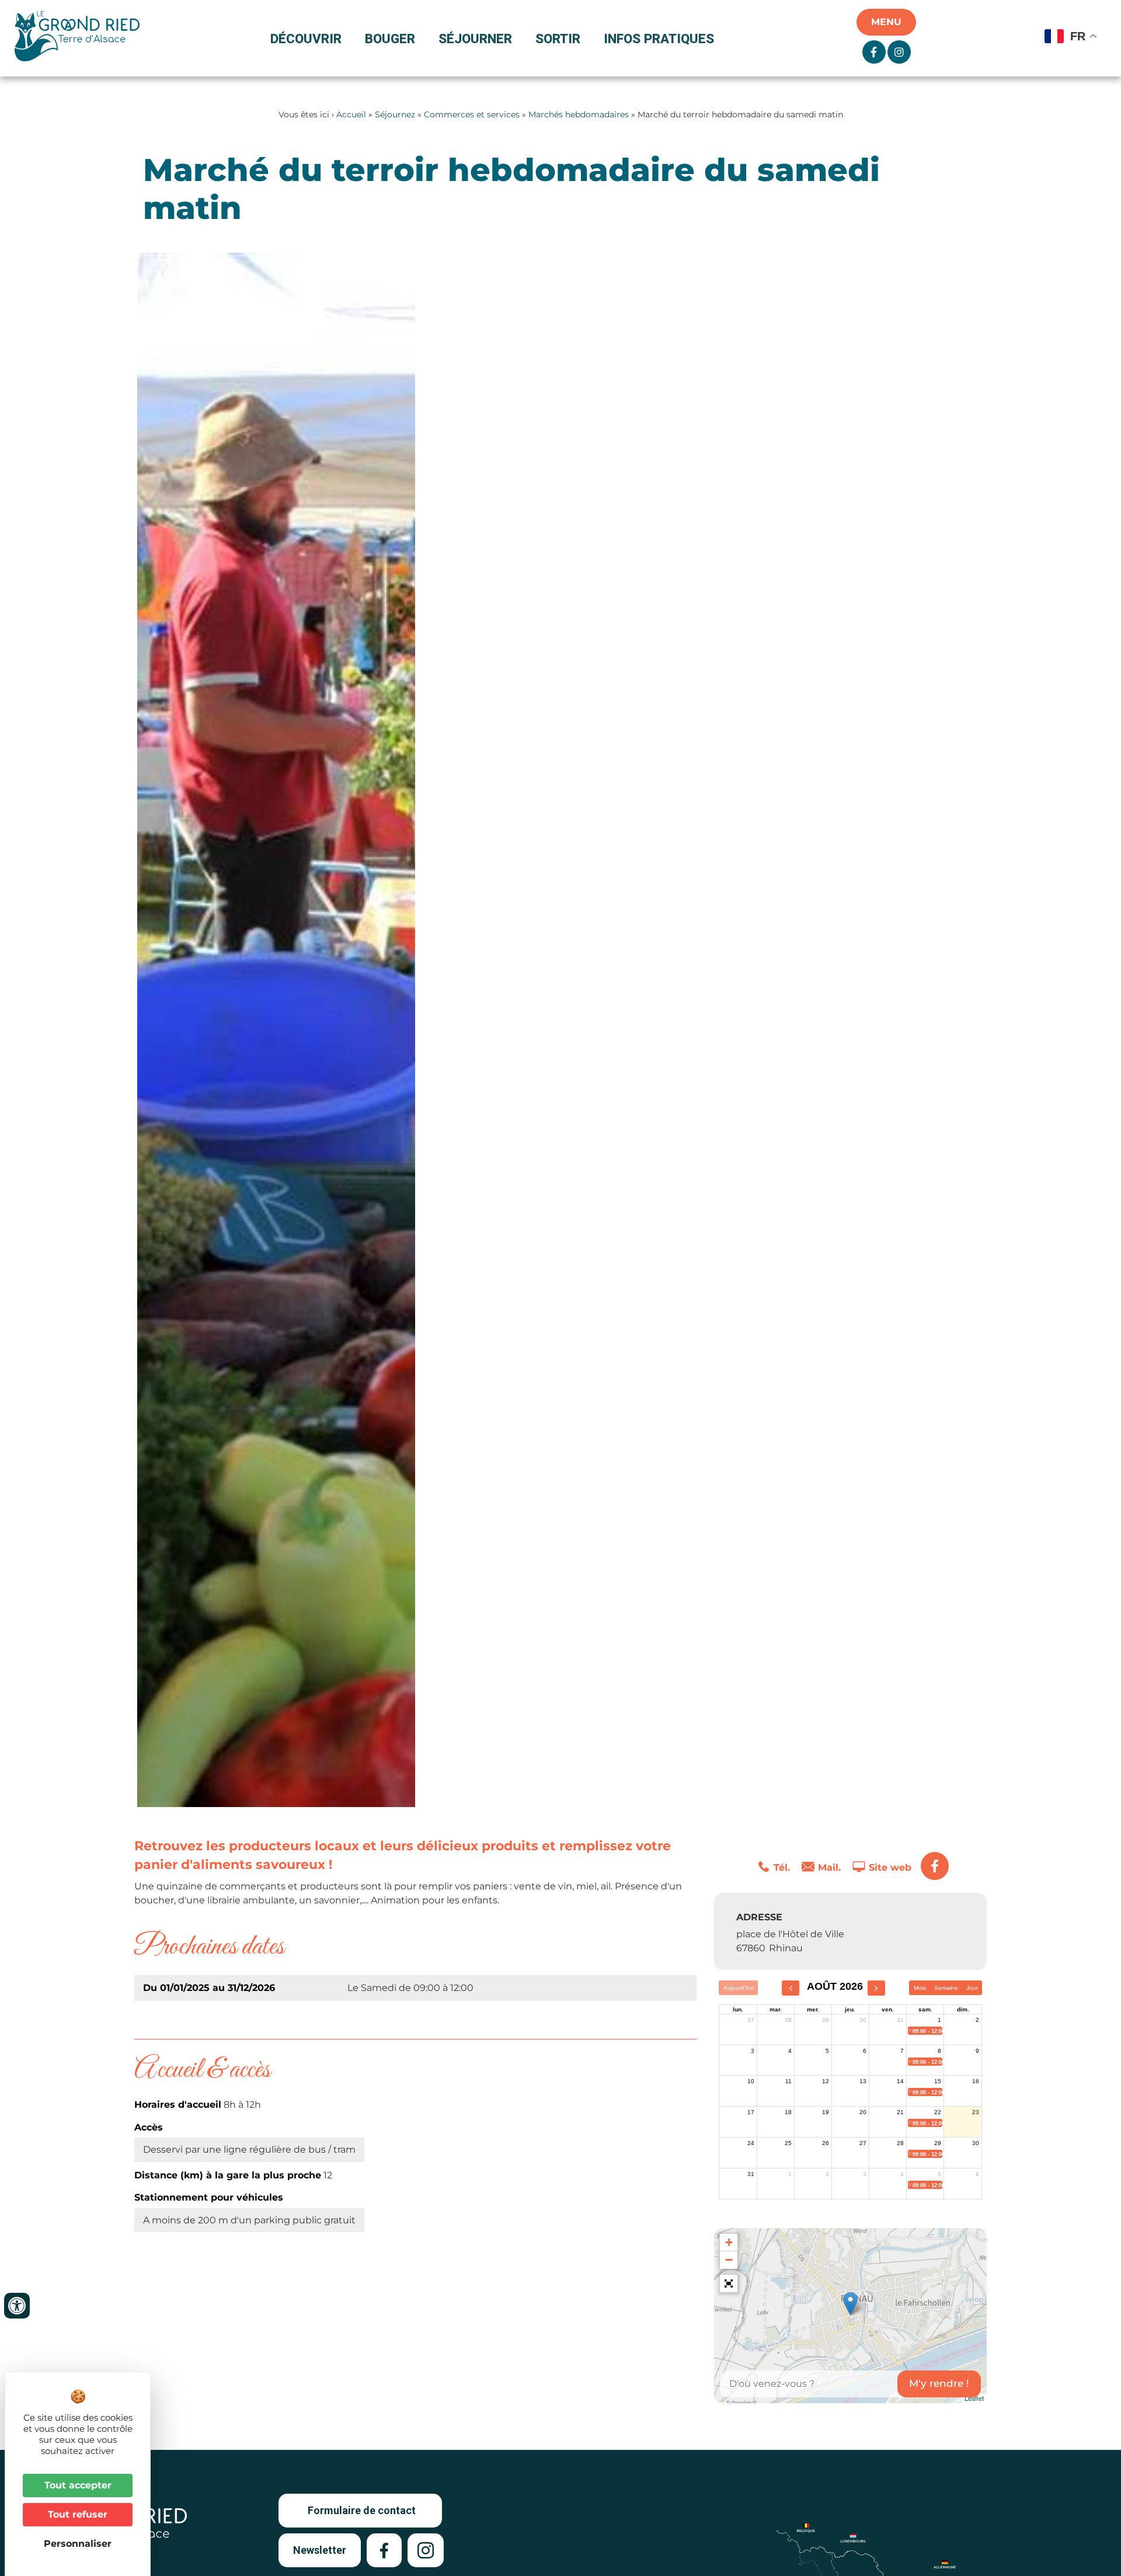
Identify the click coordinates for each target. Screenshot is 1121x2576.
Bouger (390, 39)
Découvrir (306, 39)
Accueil (351, 114)
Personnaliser (78, 2544)
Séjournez (395, 114)
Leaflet (974, 2398)
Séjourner (475, 39)
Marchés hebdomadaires (579, 114)
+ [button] (729, 2242)
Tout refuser (78, 2514)
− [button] (729, 2260)
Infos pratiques (659, 39)
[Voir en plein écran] (729, 2283)
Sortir (558, 39)
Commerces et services (472, 114)
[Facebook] (935, 1866)
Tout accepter (78, 2485)
